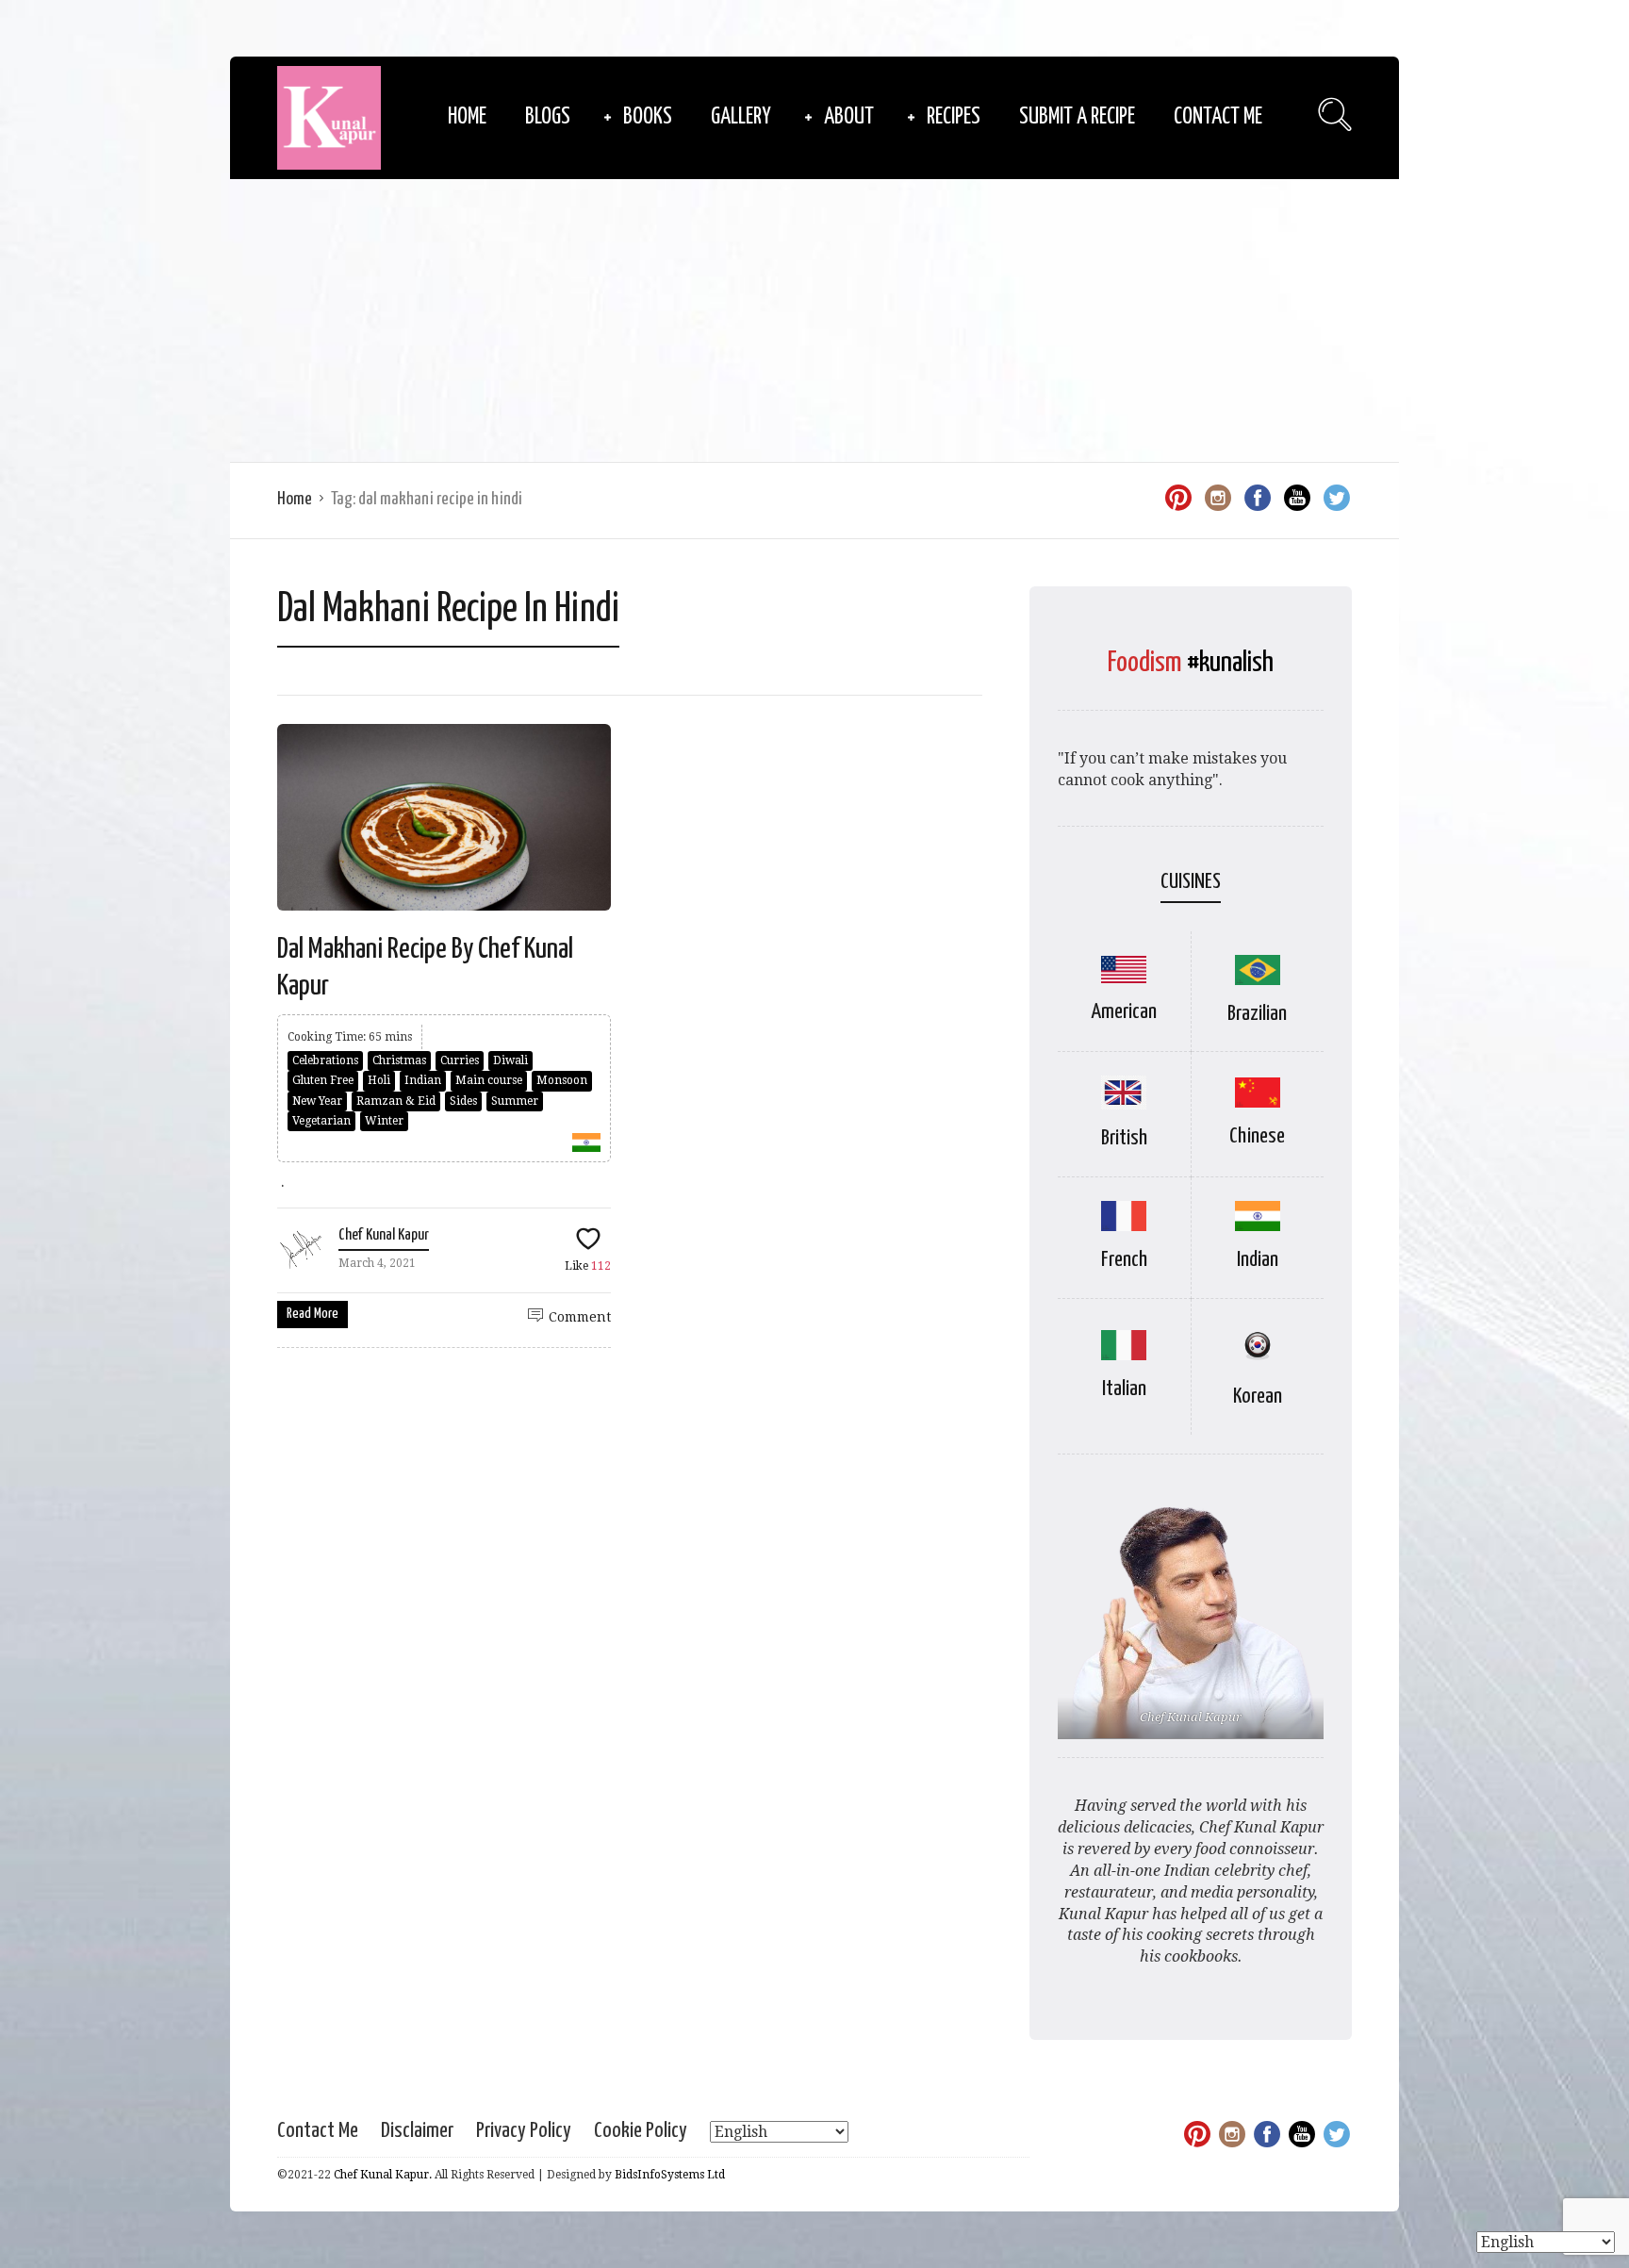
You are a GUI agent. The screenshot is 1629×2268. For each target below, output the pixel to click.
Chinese (1257, 1136)
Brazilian (1257, 1014)
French (1124, 1260)
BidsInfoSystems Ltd (670, 2175)
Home (467, 117)
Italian (1124, 1389)
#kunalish (1230, 663)
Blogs (548, 117)
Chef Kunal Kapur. (383, 2175)
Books (648, 117)
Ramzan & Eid (396, 1101)
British (1124, 1138)
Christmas (399, 1060)
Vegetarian (321, 1121)
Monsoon (562, 1080)
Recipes (954, 117)
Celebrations (325, 1060)
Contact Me (1218, 117)
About (849, 117)
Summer (515, 1101)
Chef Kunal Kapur (384, 1235)
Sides (463, 1101)
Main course (489, 1080)
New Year (317, 1101)
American (1124, 1012)
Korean (1258, 1397)
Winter (384, 1121)
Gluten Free (323, 1080)
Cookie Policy (641, 2131)
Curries (460, 1060)
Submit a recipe (1077, 117)
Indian (423, 1080)
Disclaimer (417, 2131)
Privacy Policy (524, 2131)
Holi (379, 1080)
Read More (313, 1314)
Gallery (741, 117)
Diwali (510, 1060)
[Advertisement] (814, 320)
